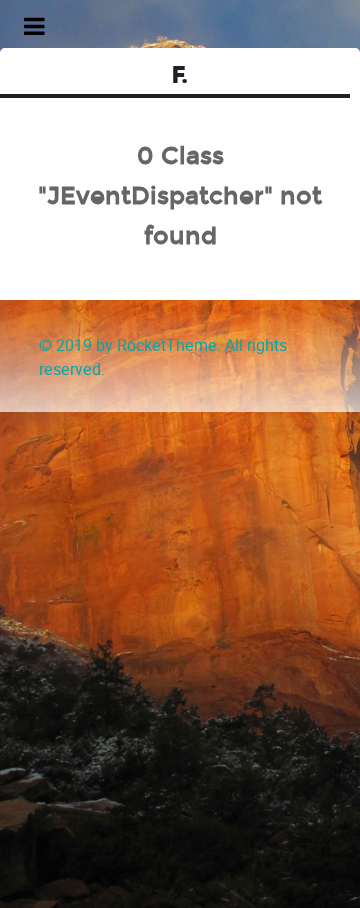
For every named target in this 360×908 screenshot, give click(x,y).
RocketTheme (167, 345)
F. (180, 76)
